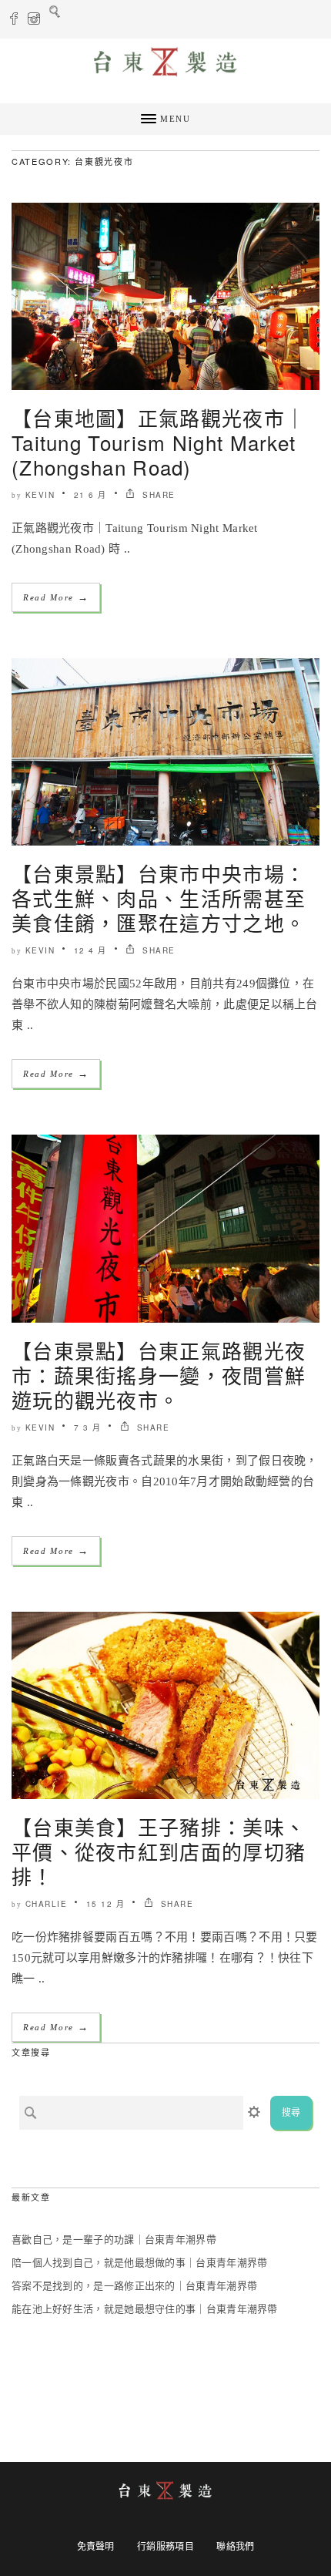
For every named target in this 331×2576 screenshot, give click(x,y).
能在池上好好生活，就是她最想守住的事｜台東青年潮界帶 (145, 2309)
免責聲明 (96, 2547)
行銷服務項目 (165, 2547)
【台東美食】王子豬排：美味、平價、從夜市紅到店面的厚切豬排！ (159, 1851)
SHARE (157, 495)
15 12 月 (106, 1904)
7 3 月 (88, 1428)
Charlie (47, 1904)
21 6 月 (90, 495)
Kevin (40, 495)
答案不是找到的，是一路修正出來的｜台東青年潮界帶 (134, 2286)
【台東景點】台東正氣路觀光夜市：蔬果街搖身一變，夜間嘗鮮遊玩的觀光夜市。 (159, 1375)
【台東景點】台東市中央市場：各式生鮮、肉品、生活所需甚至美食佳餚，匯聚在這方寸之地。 (159, 898)
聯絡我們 (235, 2547)
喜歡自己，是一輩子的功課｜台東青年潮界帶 (114, 2240)
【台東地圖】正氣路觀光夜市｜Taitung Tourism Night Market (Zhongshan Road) (159, 442)
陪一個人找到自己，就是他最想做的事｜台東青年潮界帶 (140, 2263)
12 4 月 (90, 950)
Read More (56, 597)
